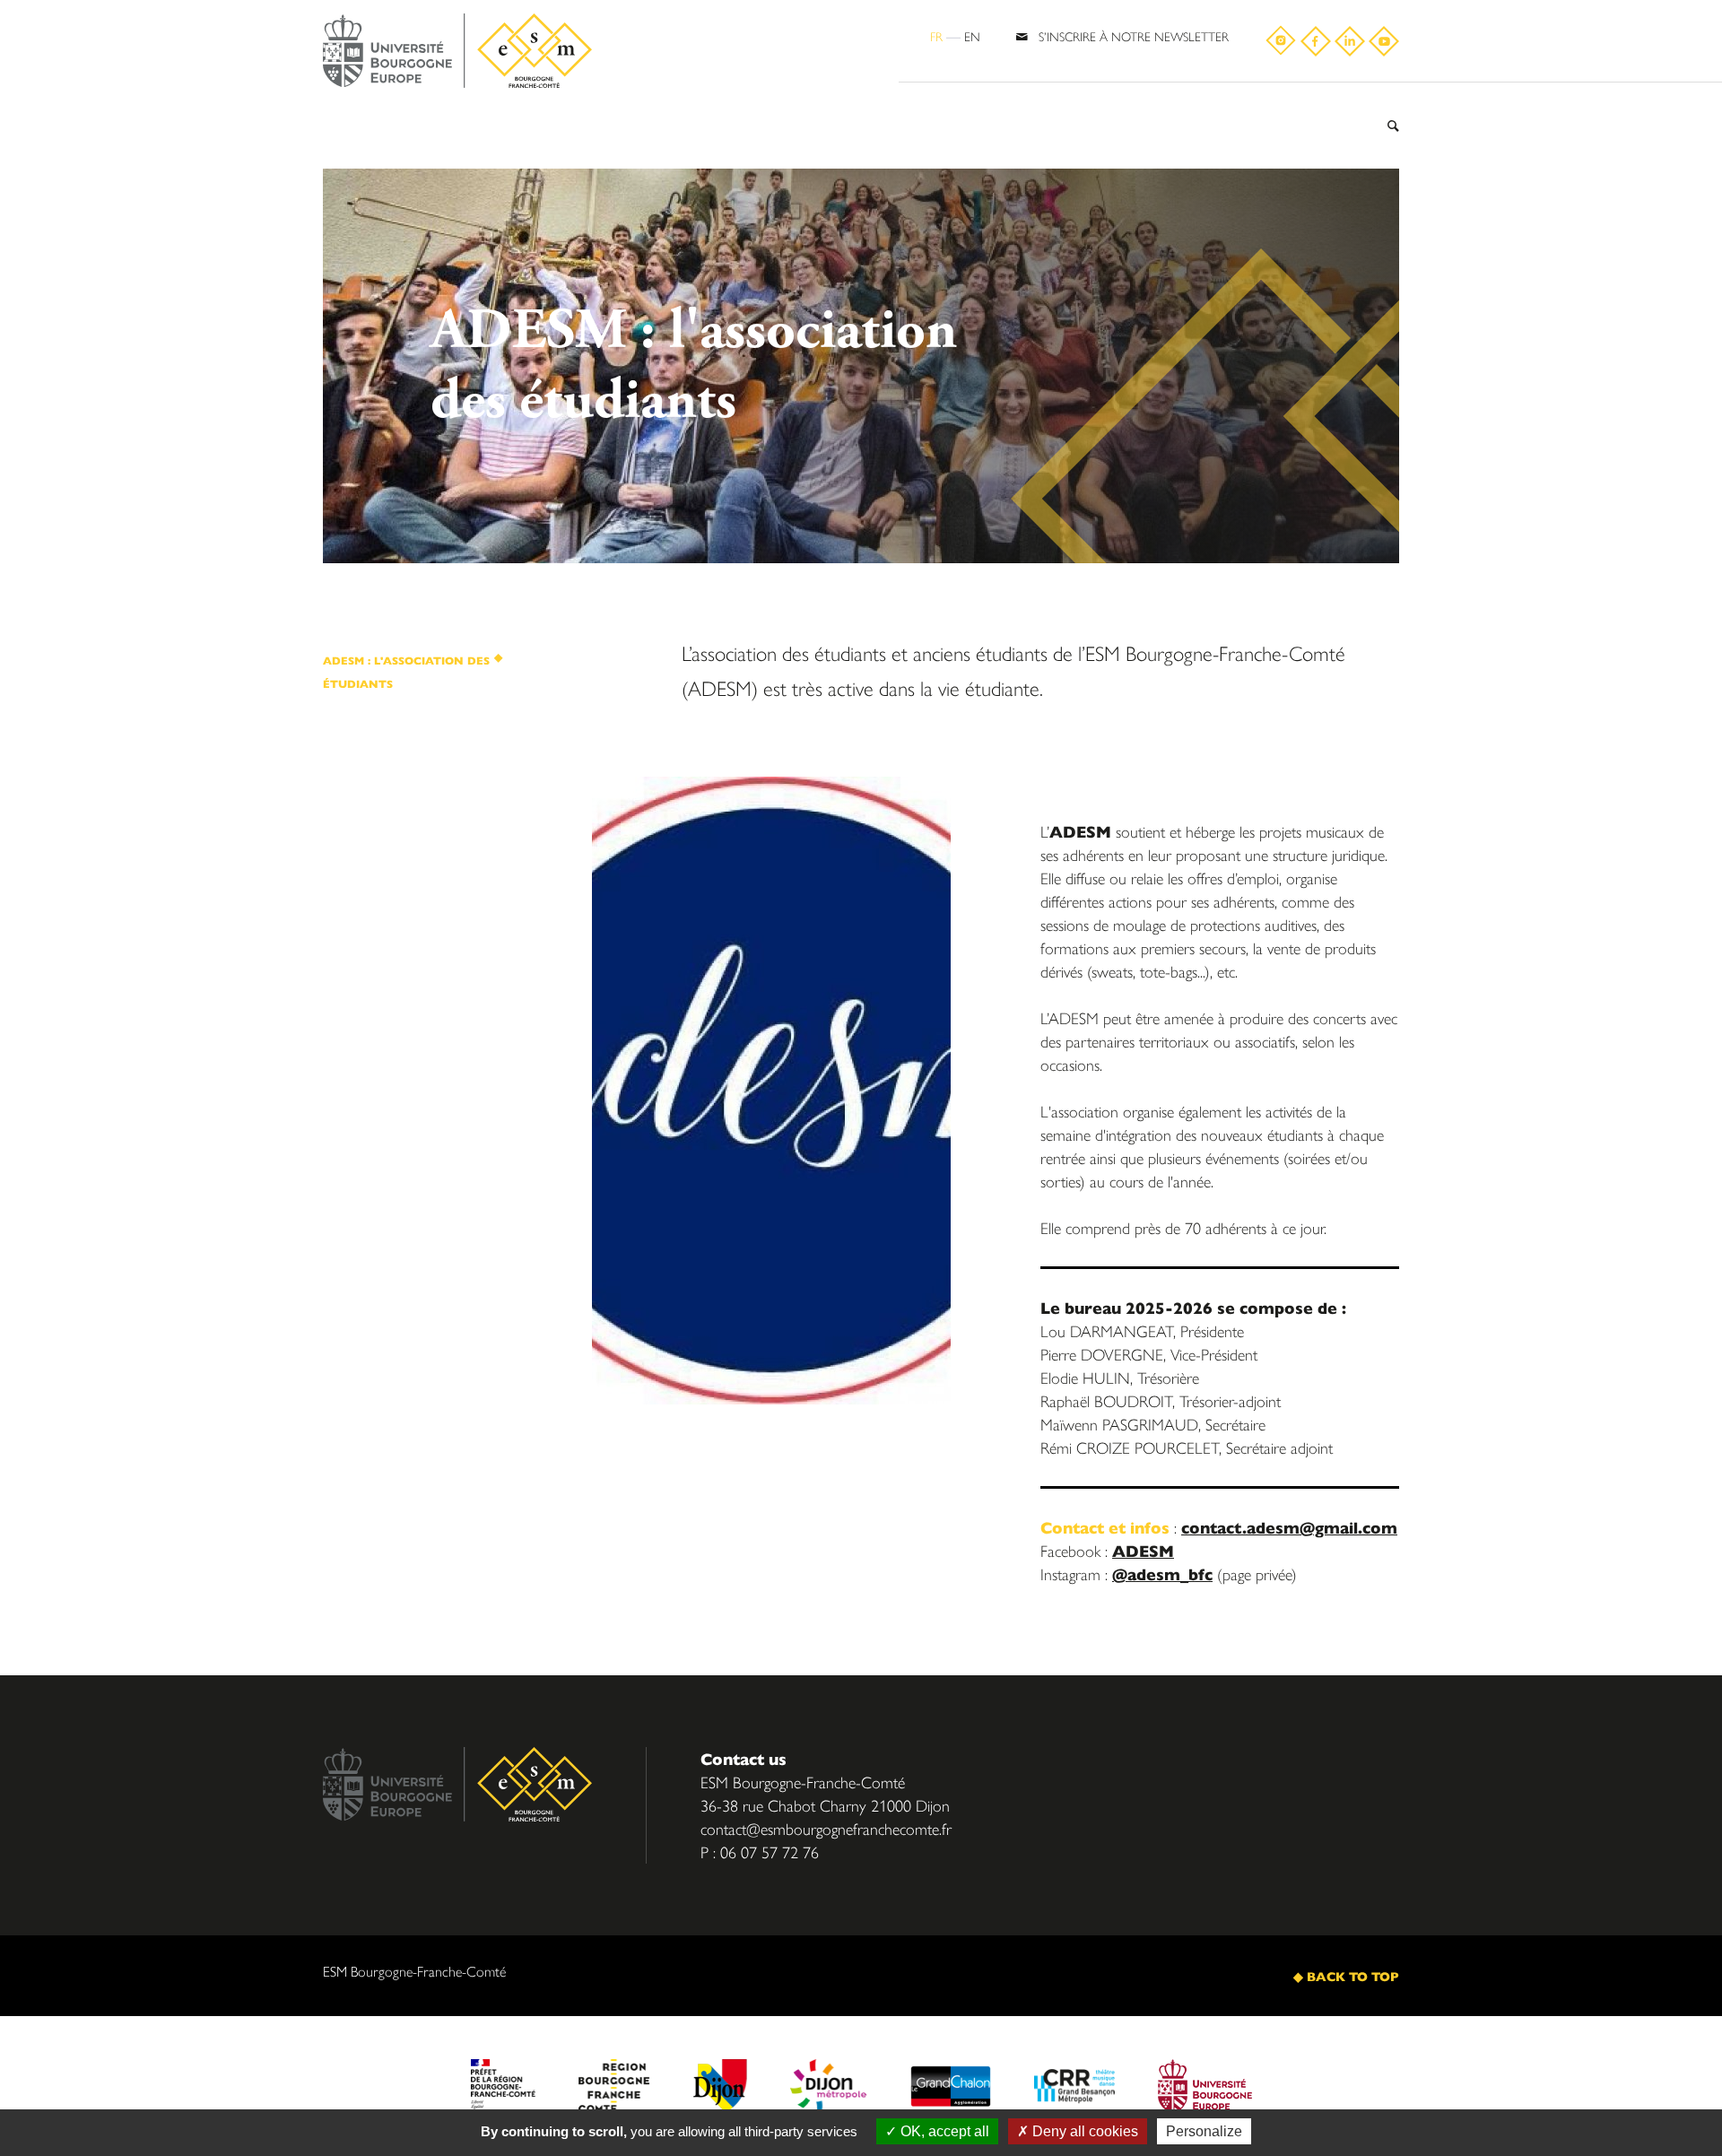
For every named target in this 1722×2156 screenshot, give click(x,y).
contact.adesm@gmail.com (1289, 1527)
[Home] (457, 52)
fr (936, 36)
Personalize (1204, 2131)
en (972, 36)
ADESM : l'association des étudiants (406, 672)
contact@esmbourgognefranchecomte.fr (826, 1828)
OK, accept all (943, 2131)
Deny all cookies (1083, 2131)
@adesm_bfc (1162, 1574)
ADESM (1143, 1550)
